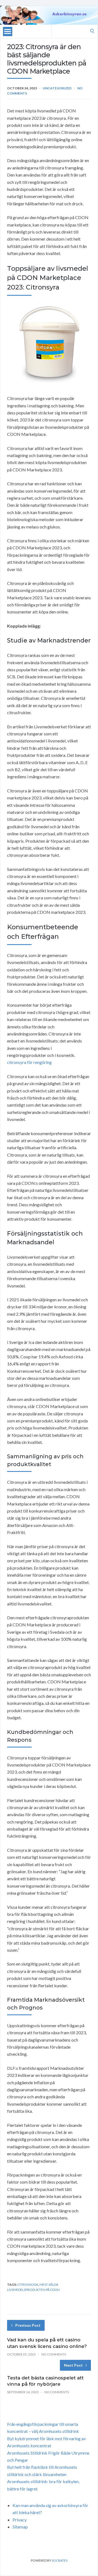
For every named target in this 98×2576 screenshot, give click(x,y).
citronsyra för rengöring (29, 1062)
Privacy (20, 2520)
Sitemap (20, 2527)
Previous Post (28, 2325)
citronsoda (28, 2284)
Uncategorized (57, 88)
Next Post (73, 2365)
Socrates (60, 2560)
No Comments (54, 2354)
